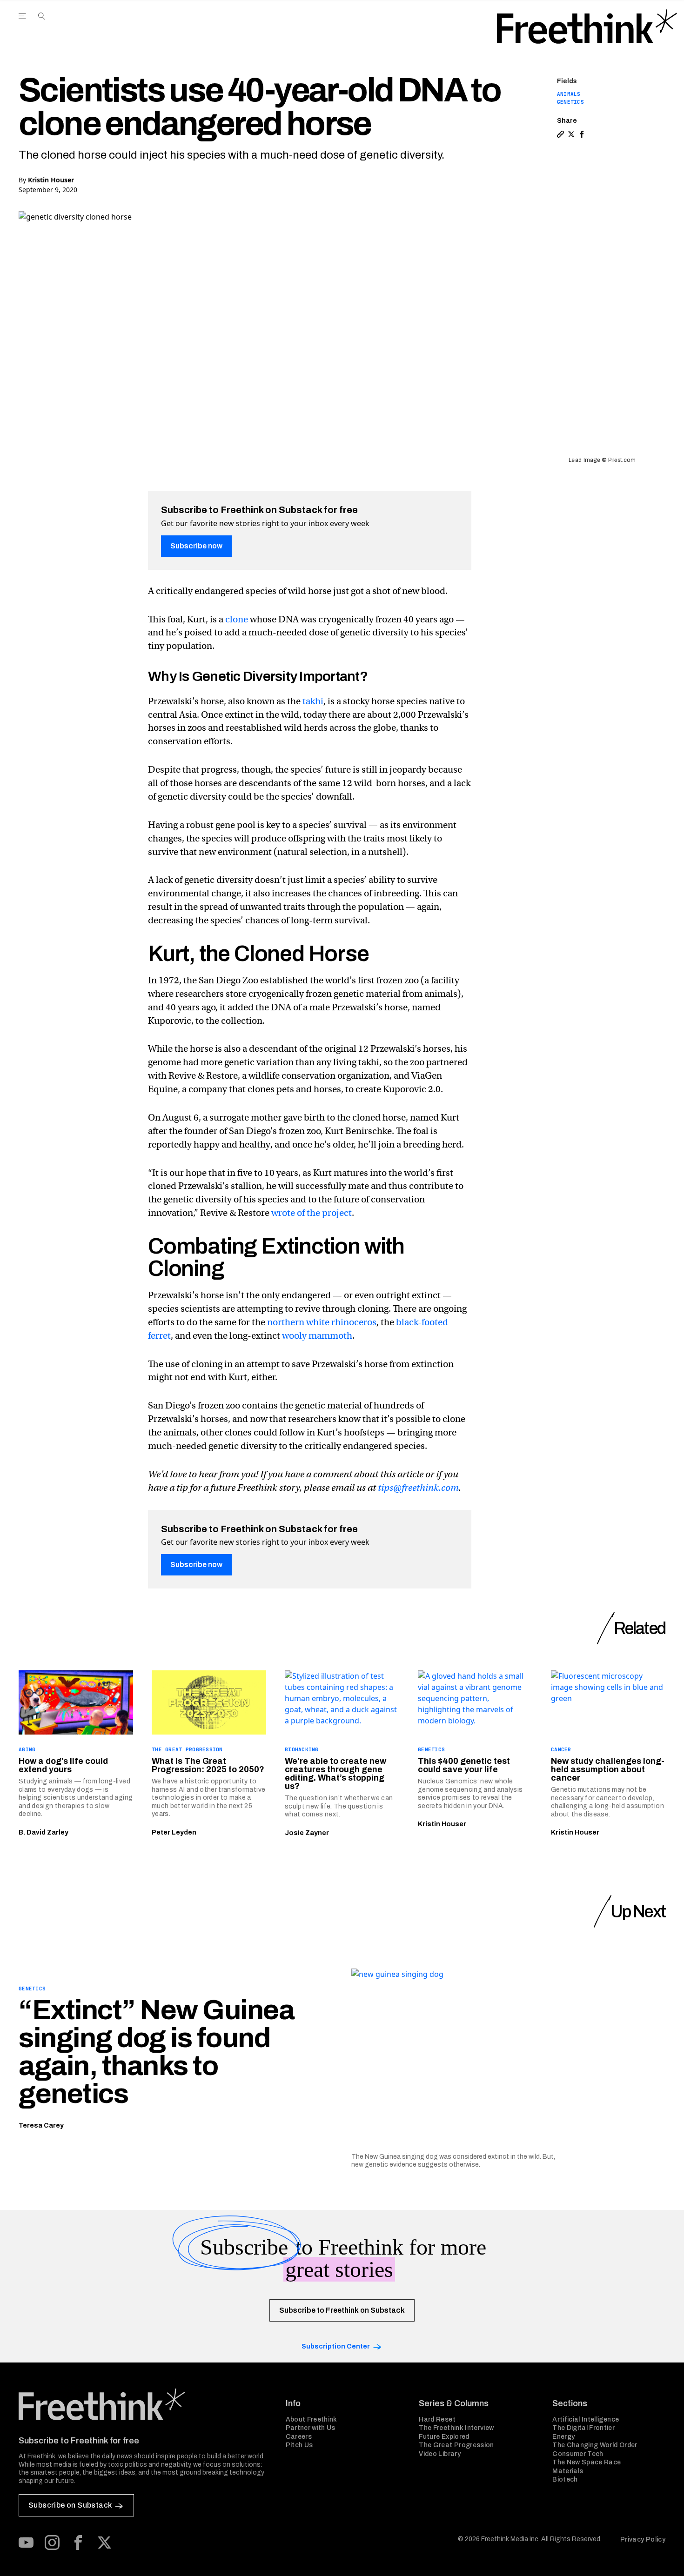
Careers (299, 2437)
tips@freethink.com (418, 1488)
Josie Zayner (307, 1833)
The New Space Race (587, 2462)
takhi (313, 701)
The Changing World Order (595, 2445)
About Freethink (312, 2419)
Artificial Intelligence (586, 2419)
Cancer (561, 1749)
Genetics (570, 102)
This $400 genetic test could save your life (464, 1765)
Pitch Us (299, 2445)
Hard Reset (437, 2419)
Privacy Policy (643, 2539)
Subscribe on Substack (70, 2505)
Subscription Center (336, 2346)
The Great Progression (187, 1749)
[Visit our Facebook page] (78, 2543)
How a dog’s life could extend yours (63, 1765)
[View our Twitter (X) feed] (104, 2543)
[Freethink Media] (142, 2404)
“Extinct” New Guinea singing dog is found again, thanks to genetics (156, 2052)
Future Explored (444, 2437)
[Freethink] (587, 27)
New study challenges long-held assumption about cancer (608, 1769)
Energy (563, 2437)
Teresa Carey (41, 2126)
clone (237, 619)
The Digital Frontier (583, 2428)
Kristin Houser (51, 180)
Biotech (565, 2479)
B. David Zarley (44, 1832)
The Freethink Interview (456, 2428)
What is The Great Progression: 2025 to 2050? (208, 1765)
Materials (568, 2471)
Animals (569, 94)
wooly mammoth (317, 1336)
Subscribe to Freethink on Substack (342, 2310)
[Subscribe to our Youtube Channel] (26, 2543)
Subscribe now (196, 546)
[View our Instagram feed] (52, 2543)
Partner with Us (311, 2428)
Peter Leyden (174, 1832)
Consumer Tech (578, 2454)
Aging (27, 1749)
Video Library (440, 2454)
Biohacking (302, 1749)
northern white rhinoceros (322, 1322)
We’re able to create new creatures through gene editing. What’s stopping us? (335, 1774)
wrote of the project (312, 1213)
